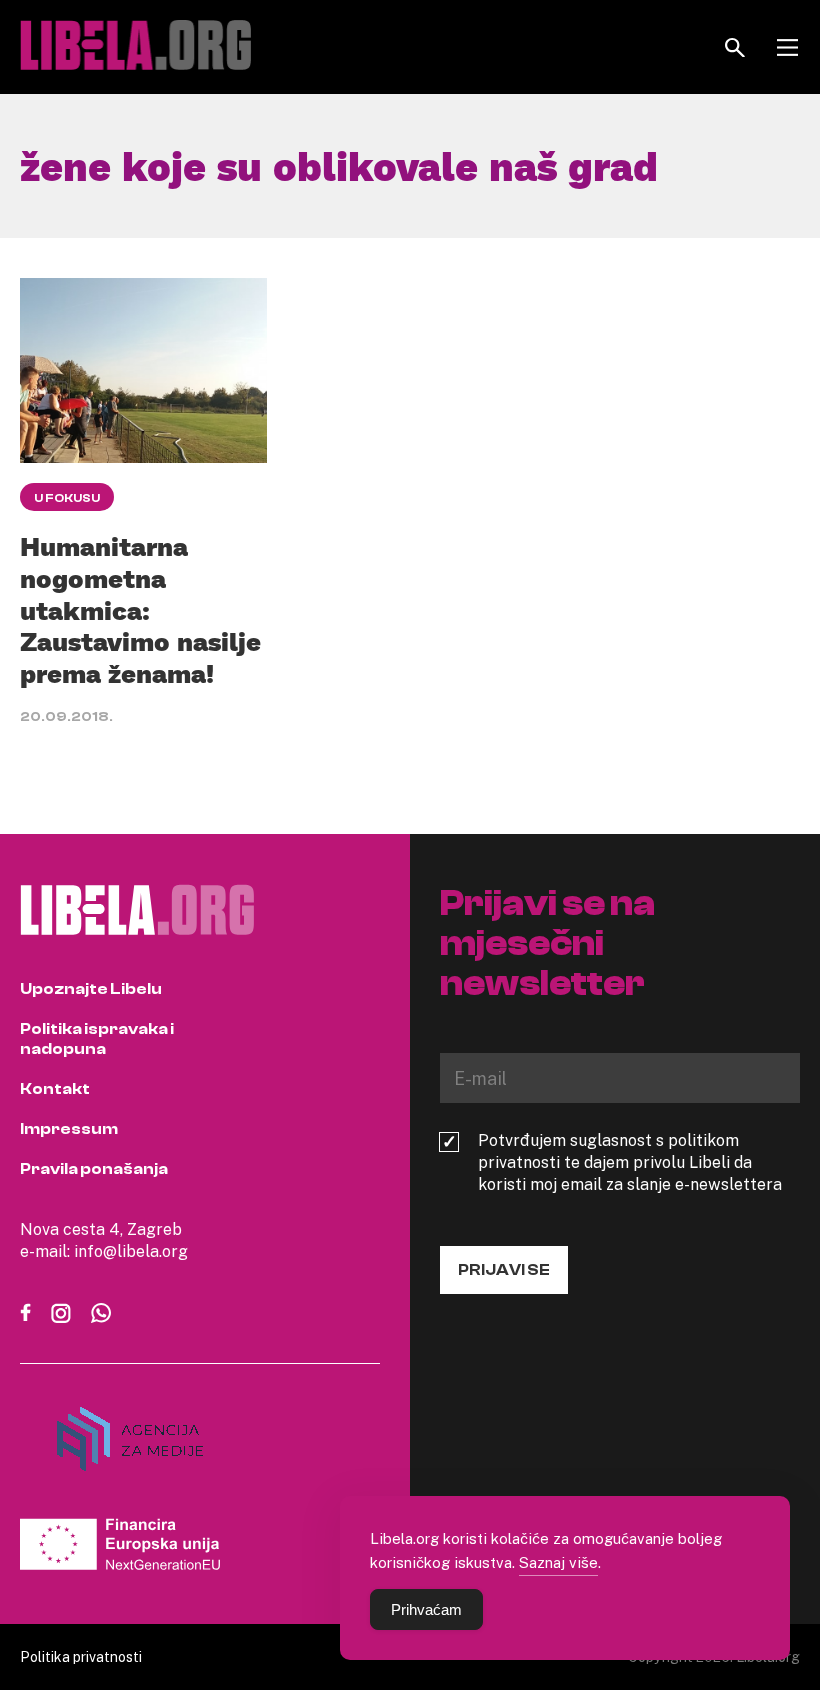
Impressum (69, 1129)
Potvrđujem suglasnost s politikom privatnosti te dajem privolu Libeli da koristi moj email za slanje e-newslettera (630, 1162)
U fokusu (67, 498)
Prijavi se (504, 1270)
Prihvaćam (426, 1609)
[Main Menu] (787, 47)
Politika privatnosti (81, 1656)
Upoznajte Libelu (91, 989)
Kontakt (55, 1089)
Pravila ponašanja (94, 1169)
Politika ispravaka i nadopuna (97, 1039)
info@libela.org (131, 1251)
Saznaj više (558, 1562)
